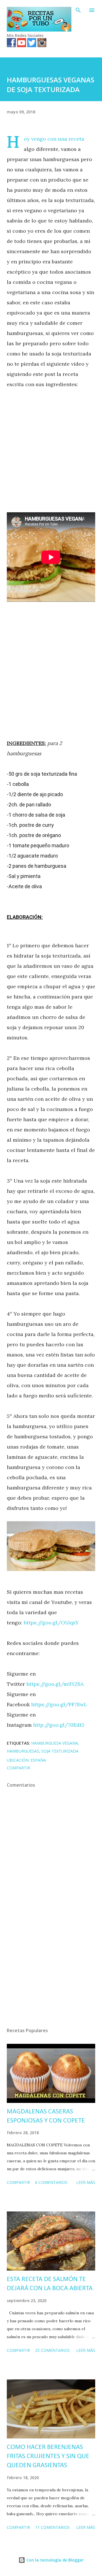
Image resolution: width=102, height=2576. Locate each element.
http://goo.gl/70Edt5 (59, 1725)
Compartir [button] (18, 1768)
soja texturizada (60, 1751)
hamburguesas (23, 1751)
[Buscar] (78, 10)
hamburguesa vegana (55, 1743)
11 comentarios (52, 2527)
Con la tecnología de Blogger (54, 2560)
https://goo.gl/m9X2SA (55, 1684)
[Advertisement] (51, 451)
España (38, 1760)
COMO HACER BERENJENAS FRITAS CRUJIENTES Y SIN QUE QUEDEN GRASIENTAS (48, 2456)
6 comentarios (51, 2182)
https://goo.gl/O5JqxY (51, 1623)
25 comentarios (52, 2350)
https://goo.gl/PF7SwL (59, 1704)
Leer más (86, 2182)
